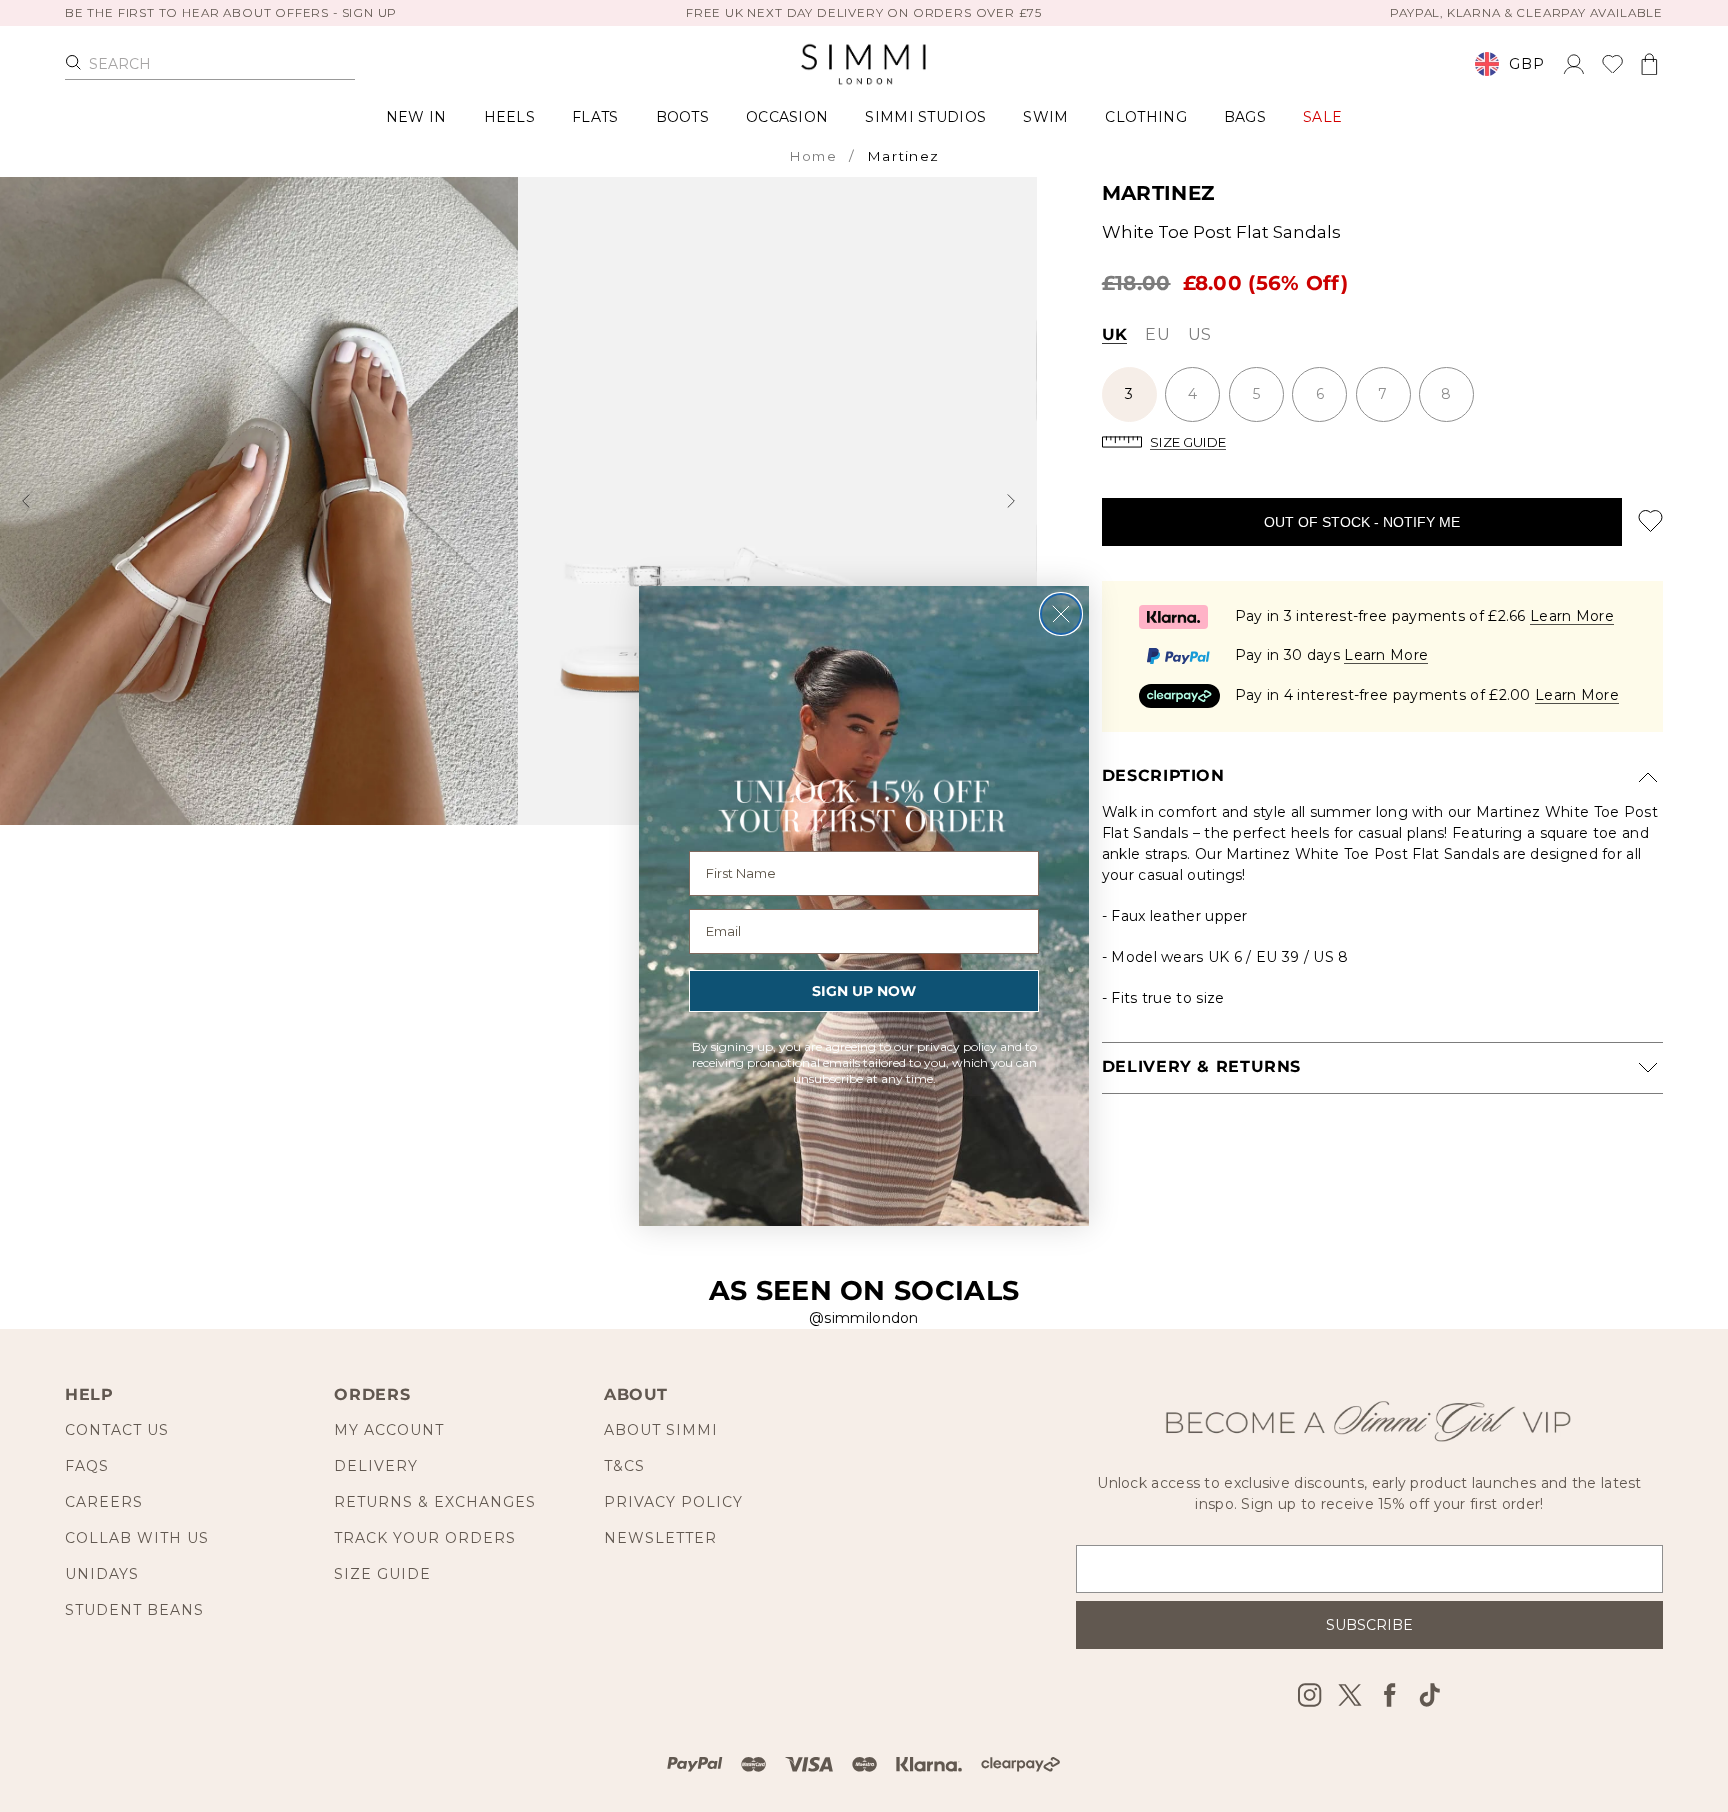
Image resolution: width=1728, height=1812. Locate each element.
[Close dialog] (1061, 614)
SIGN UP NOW (864, 991)
